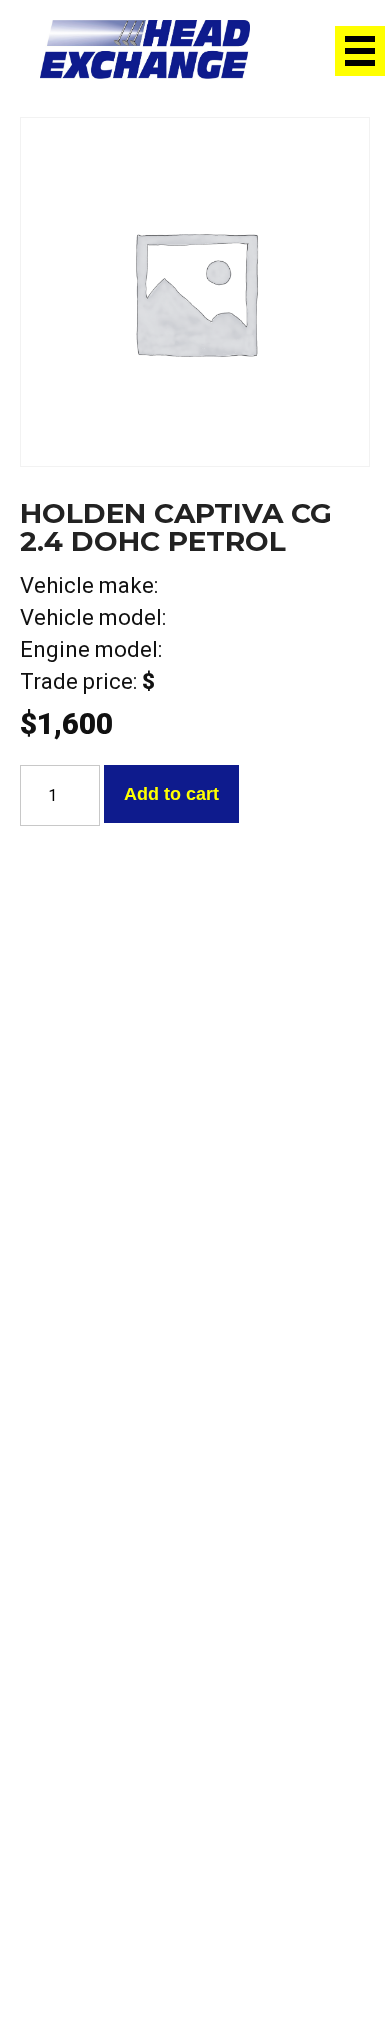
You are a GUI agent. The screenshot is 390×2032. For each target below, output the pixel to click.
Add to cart (171, 794)
